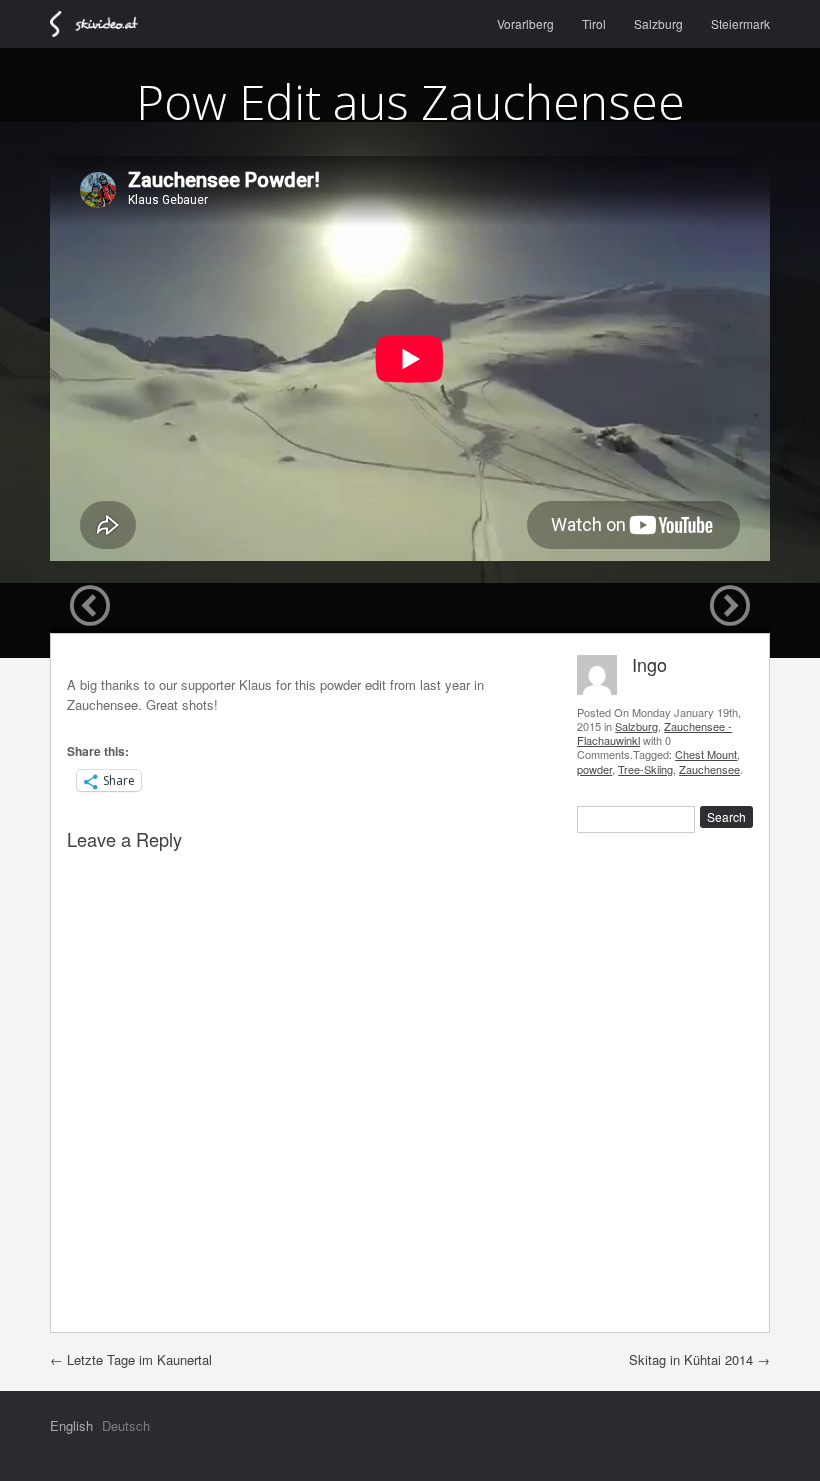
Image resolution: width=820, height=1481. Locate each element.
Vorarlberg (525, 23)
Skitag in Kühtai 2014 (699, 1359)
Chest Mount (706, 754)
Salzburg (658, 23)
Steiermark (740, 23)
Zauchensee (709, 769)
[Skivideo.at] (102, 24)
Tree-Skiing (645, 769)
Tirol (594, 23)
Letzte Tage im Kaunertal (131, 1359)
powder (594, 769)
